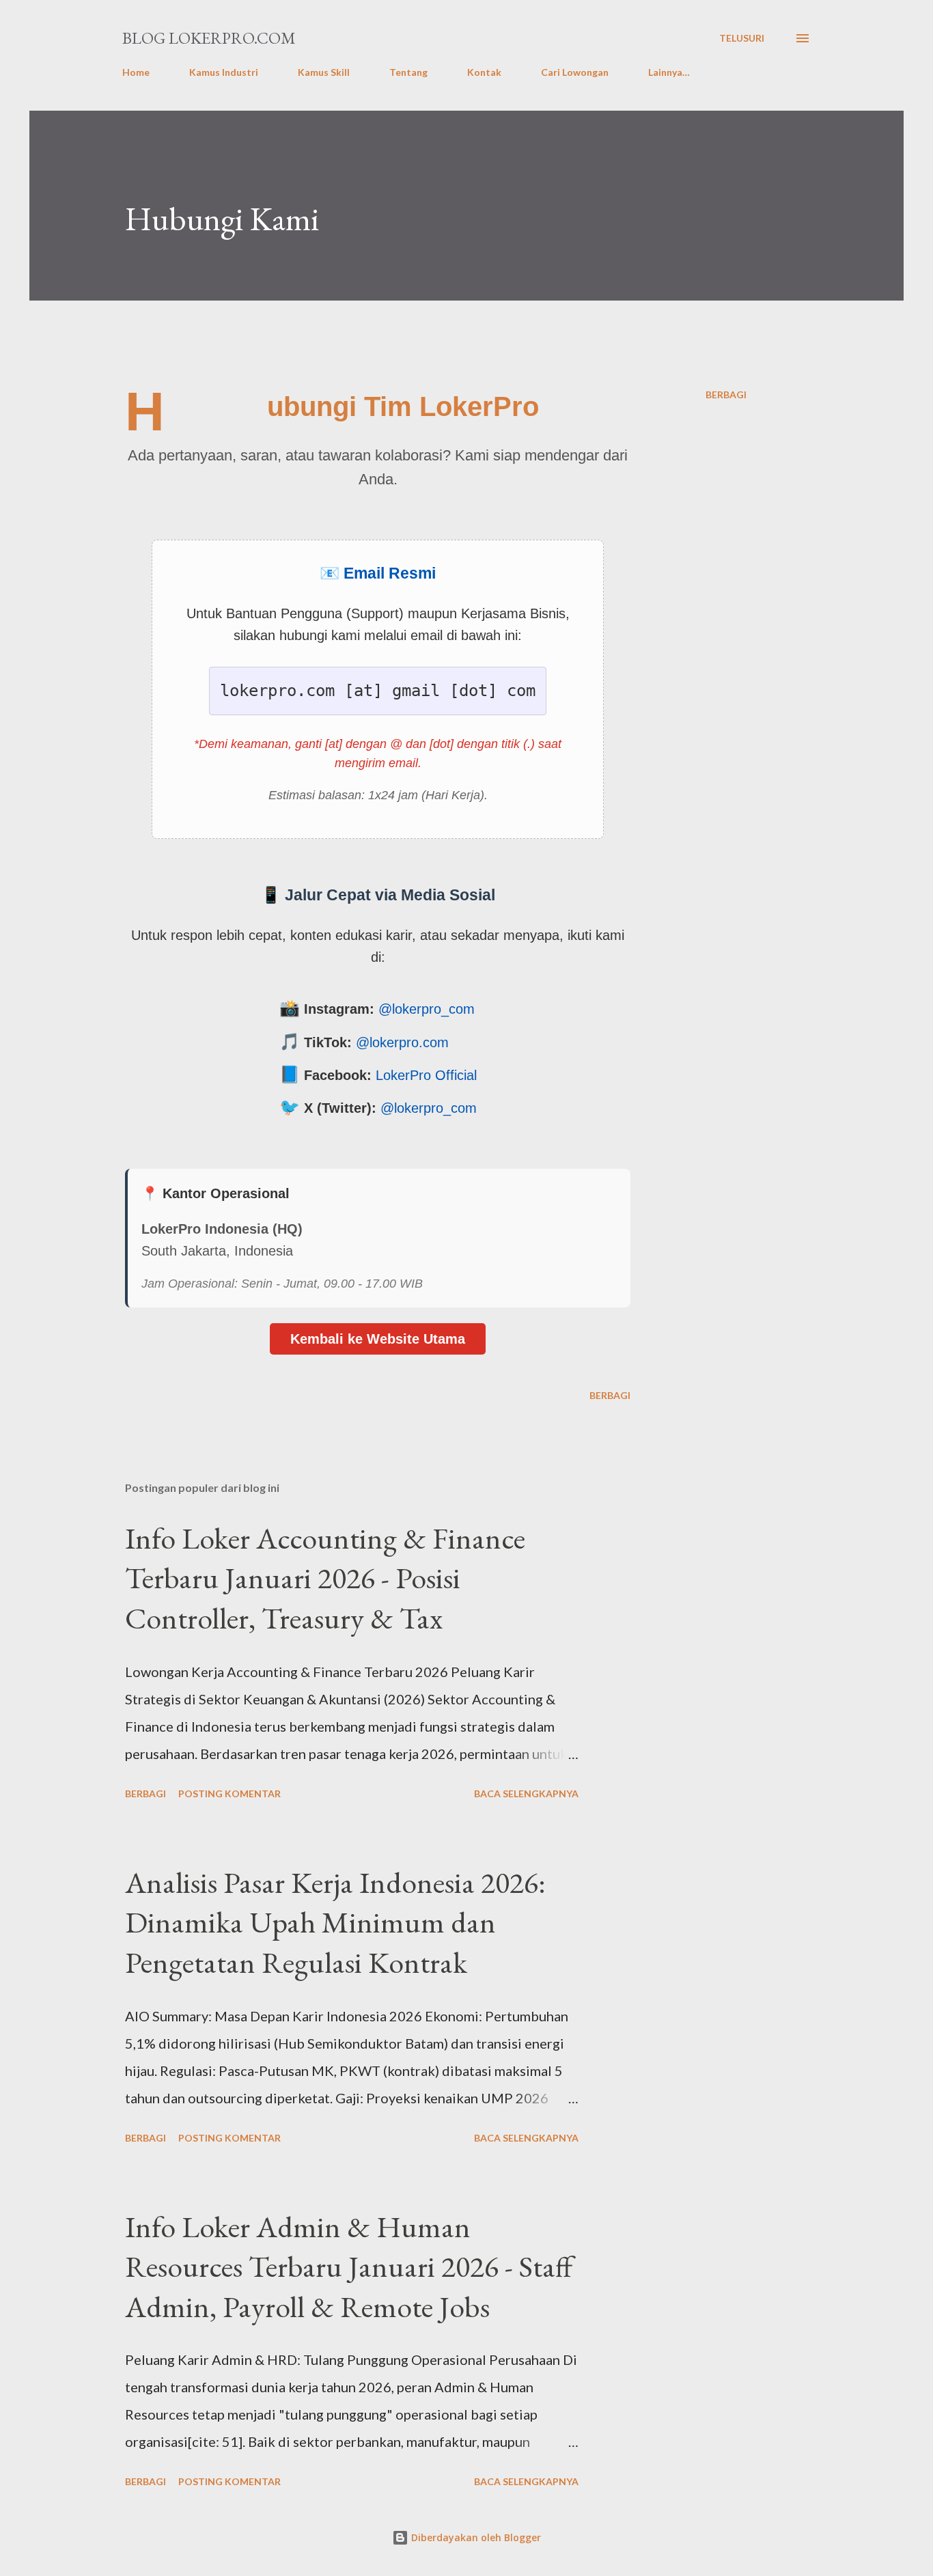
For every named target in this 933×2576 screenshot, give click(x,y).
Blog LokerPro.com (209, 38)
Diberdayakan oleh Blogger (475, 2537)
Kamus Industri (224, 72)
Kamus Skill (324, 72)
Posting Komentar (229, 1793)
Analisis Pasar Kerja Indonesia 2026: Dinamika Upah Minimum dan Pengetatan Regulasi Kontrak (335, 1922)
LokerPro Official (426, 1075)
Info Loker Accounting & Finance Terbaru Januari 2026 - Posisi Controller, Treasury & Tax (325, 1578)
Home (136, 72)
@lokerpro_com (427, 1009)
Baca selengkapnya (526, 1793)
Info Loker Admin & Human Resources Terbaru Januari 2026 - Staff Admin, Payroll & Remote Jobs (349, 2267)
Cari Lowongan (575, 72)
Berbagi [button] (726, 394)
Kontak (484, 72)
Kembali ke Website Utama (378, 1339)
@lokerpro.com (402, 1042)
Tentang (408, 72)
